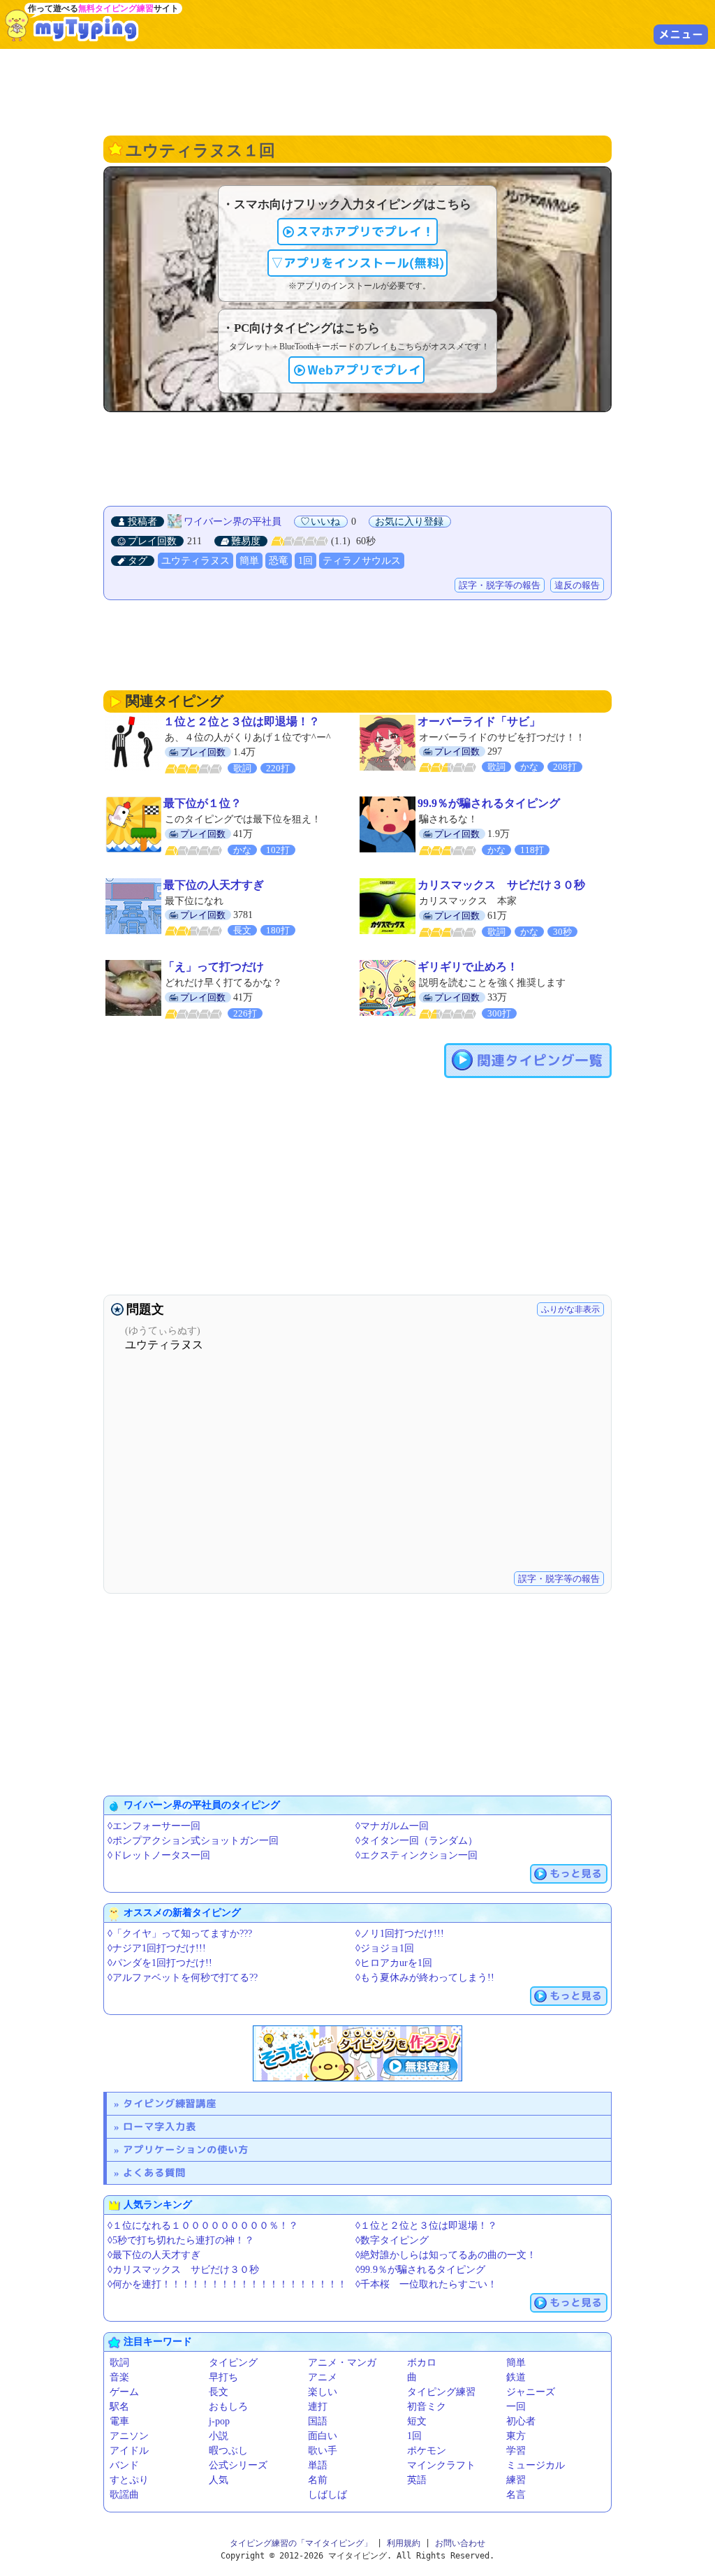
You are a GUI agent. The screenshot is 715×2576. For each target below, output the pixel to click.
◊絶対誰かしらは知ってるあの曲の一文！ (446, 2255)
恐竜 (279, 561)
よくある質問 (154, 2173)
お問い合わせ (460, 2543)
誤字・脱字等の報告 (500, 585)
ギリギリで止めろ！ (468, 967)
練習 (516, 2480)
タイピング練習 (441, 2392)
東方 (516, 2436)
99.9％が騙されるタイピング (489, 803)
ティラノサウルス (362, 561)
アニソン (129, 2436)
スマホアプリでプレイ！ (365, 232)
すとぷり (129, 2480)
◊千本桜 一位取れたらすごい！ (426, 2284)
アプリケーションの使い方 (186, 2149)
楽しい (323, 2392)
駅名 (119, 2407)
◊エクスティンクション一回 (417, 1855)
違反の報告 (577, 585)
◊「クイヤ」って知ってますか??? (180, 1934)
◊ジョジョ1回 (385, 1948)
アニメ (323, 2377)
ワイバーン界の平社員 (233, 522)
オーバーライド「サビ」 (479, 721)
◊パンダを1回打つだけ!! (160, 1963)
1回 (305, 561)
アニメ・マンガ (342, 2363)
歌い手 (323, 2451)
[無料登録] (357, 2053)
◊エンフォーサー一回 (154, 1826)
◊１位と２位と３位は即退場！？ (426, 2226)
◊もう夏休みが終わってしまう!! (425, 1978)
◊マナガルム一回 (392, 1826)
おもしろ (228, 2407)
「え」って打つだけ (214, 967)
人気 (219, 2480)
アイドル (129, 2451)
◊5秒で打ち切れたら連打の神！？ (181, 2240)
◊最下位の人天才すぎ (154, 2255)
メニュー (681, 34)
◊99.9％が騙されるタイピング (420, 2270)
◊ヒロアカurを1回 (394, 1963)
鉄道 (516, 2377)
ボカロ (422, 2363)
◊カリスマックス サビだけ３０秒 (183, 2270)
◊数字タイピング (392, 2240)
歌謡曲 (124, 2495)
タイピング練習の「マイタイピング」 (301, 2543)
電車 (119, 2421)
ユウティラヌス (196, 561)
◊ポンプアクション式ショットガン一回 (193, 1841)
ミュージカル (536, 2465)
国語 (318, 2421)
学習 (516, 2451)
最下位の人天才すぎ (214, 885)
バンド (124, 2465)
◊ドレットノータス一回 (159, 1855)
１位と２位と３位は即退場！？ (242, 721)
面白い (323, 2436)
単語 (318, 2465)
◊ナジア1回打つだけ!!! (157, 1948)
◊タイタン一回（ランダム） (417, 1841)
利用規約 (404, 2543)
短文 (417, 2421)
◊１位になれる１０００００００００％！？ (203, 2226)
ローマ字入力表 (160, 2126)
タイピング (233, 2363)
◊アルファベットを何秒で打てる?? (183, 1978)
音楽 (119, 2377)
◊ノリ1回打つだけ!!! (400, 1934)
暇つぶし (228, 2451)
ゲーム (124, 2392)
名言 (516, 2495)
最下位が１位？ (202, 803)
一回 (516, 2407)
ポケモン (427, 2451)
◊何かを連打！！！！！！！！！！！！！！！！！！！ (227, 2284)
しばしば (327, 2495)
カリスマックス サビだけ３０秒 (501, 885)
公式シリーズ (238, 2465)
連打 (318, 2407)
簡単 (249, 561)
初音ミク (427, 2407)
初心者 (521, 2421)
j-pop (219, 2421)
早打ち (223, 2377)
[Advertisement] (357, 91)
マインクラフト (441, 2465)
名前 (318, 2480)
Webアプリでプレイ (364, 370)
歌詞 (119, 2363)
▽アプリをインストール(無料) (357, 263)
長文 (219, 2392)
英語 (417, 2480)
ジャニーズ (531, 2392)
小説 (219, 2436)
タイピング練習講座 (170, 2103)
